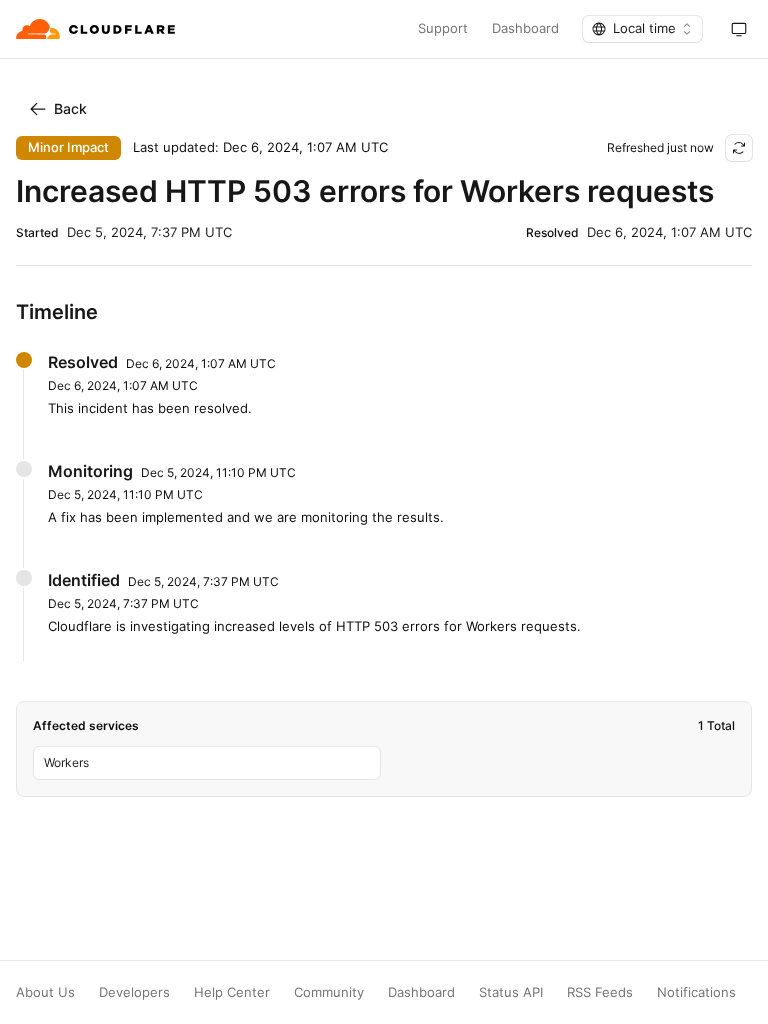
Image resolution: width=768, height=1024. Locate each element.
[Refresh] (739, 148)
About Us (45, 992)
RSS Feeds (600, 992)
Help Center (232, 992)
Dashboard (525, 28)
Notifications (696, 992)
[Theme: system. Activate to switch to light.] (739, 29)
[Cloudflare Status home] (97, 29)
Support (443, 28)
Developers (134, 992)
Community (329, 992)
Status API (511, 992)
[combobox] (642, 29)
